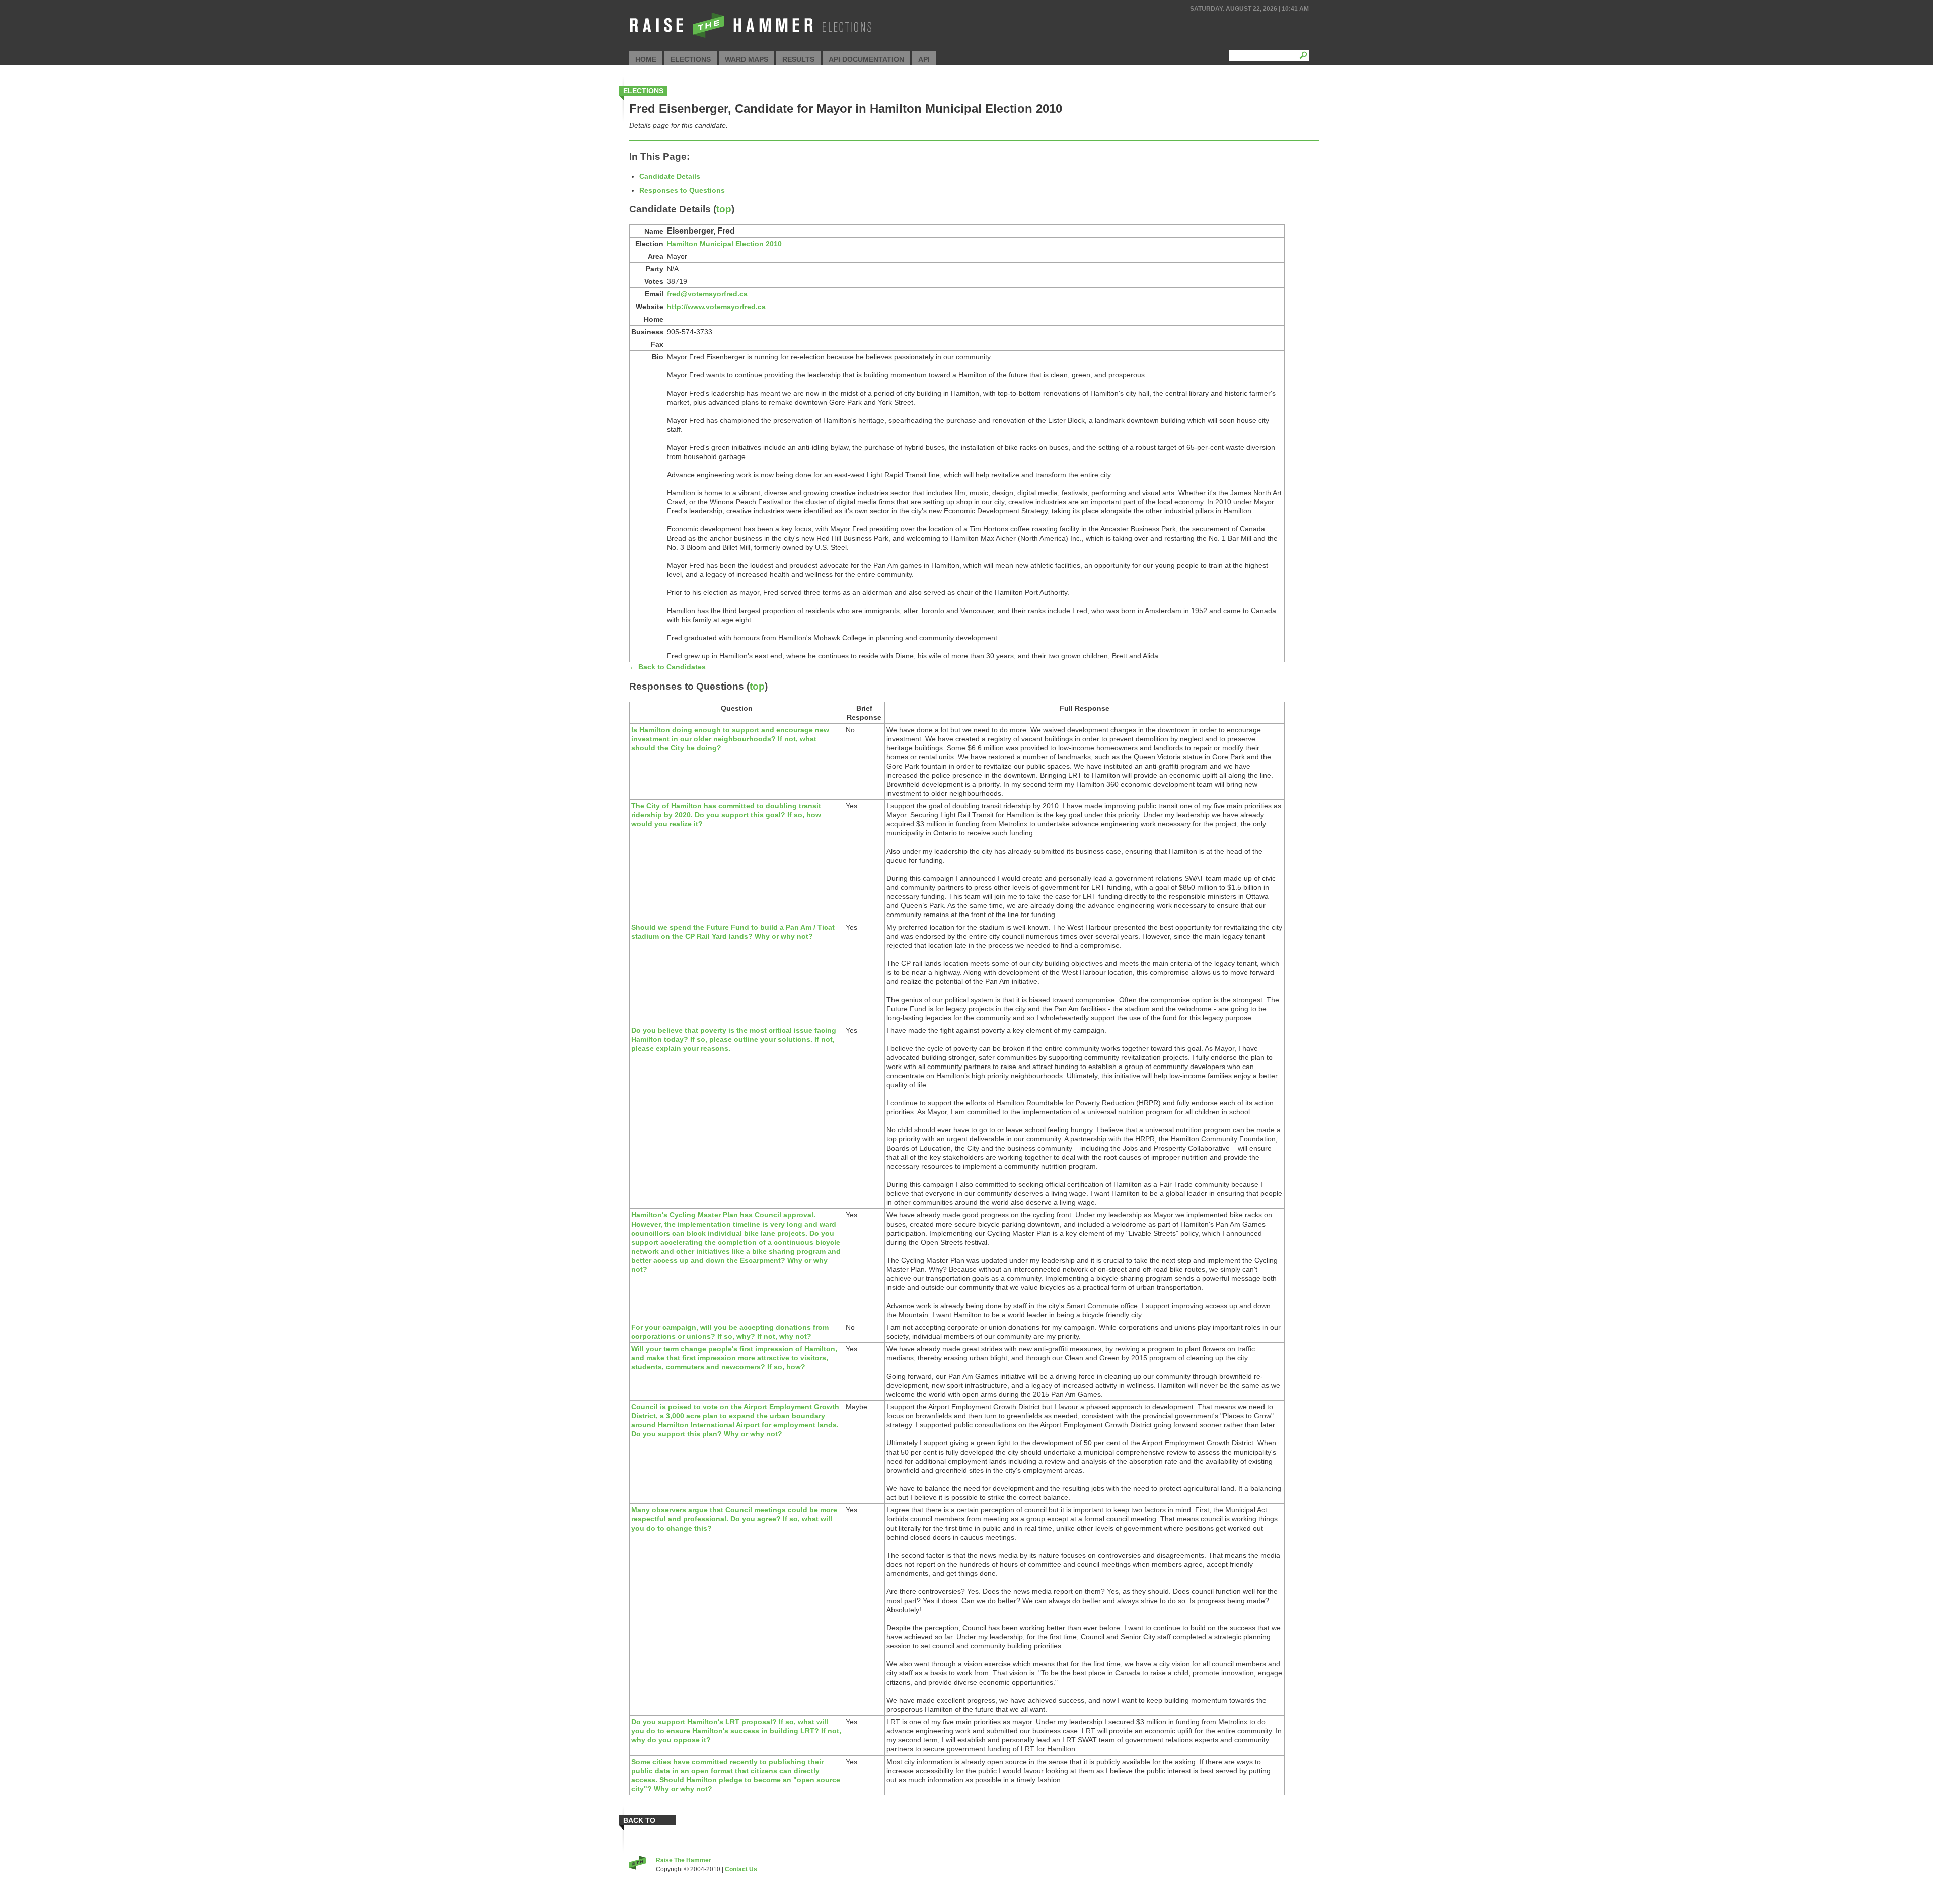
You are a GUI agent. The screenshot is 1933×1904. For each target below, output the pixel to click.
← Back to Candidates (667, 667)
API (924, 59)
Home (646, 59)
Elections (691, 59)
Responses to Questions (682, 190)
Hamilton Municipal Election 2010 (724, 244)
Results (798, 59)
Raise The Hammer (684, 1860)
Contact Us (741, 1869)
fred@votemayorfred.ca (707, 294)
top (724, 209)
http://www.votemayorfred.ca (716, 307)
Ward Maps (747, 59)
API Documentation (866, 59)
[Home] (750, 38)
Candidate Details (670, 176)
